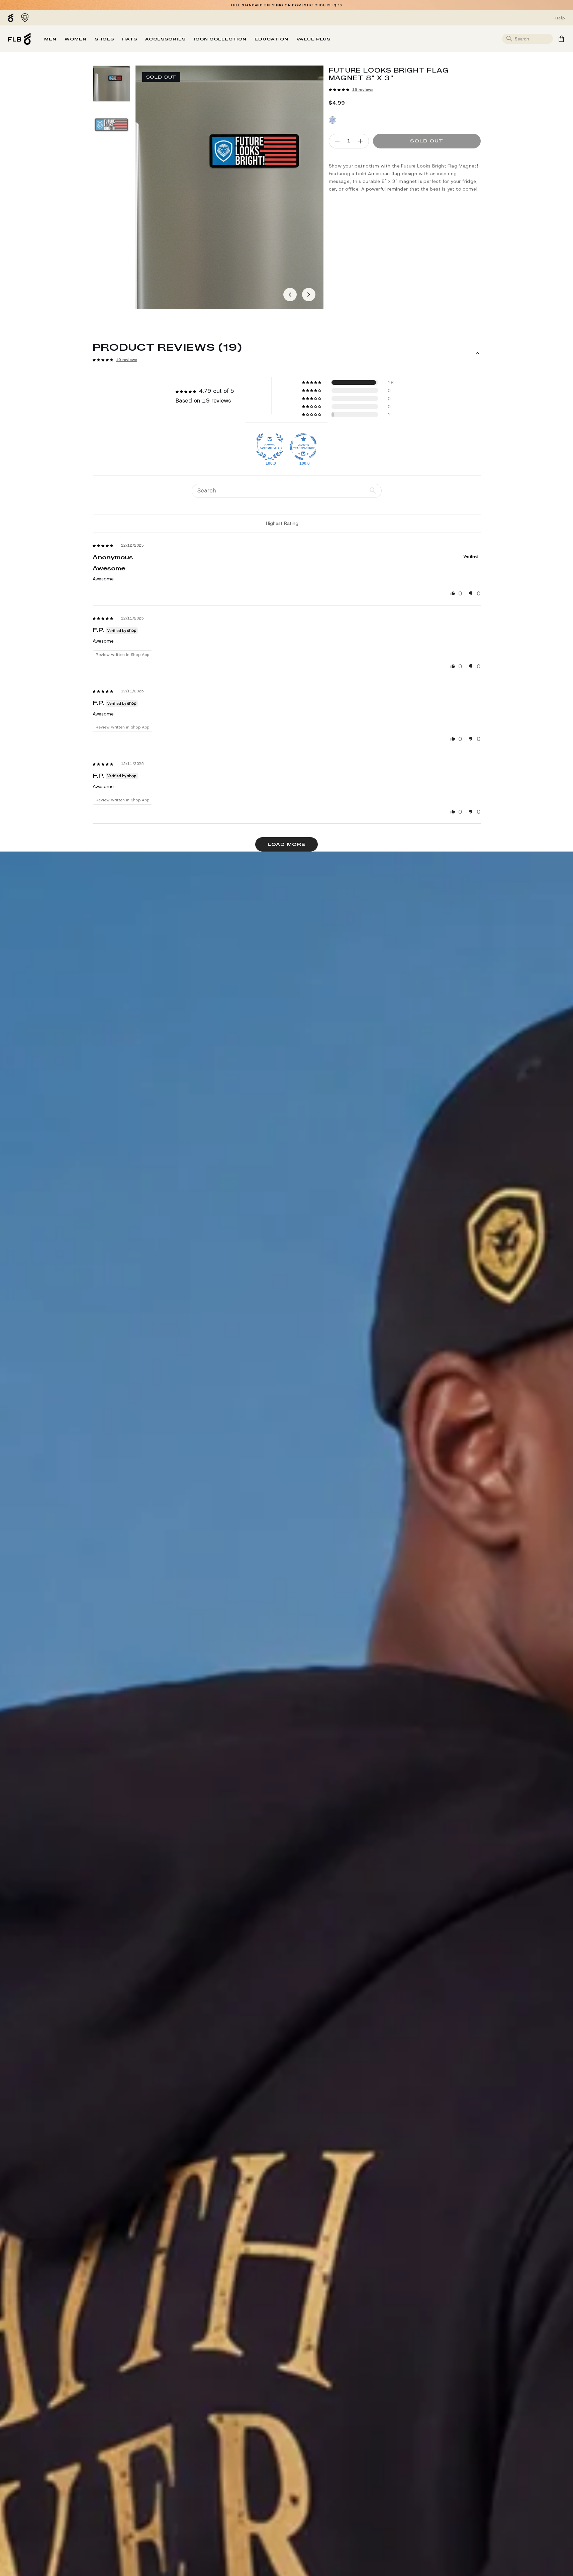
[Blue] (332, 120)
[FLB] (12, 18)
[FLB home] (19, 39)
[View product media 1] (111, 84)
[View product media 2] (111, 125)
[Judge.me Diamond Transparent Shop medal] (303, 447)
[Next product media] (309, 295)
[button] (339, 90)
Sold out (427, 141)
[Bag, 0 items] (561, 39)
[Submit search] (509, 39)
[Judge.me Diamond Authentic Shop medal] (270, 447)
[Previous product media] (290, 295)
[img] (103, 546)
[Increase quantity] (360, 141)
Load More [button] (286, 844)
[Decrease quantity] (337, 141)
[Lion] (25, 18)
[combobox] (533, 39)
